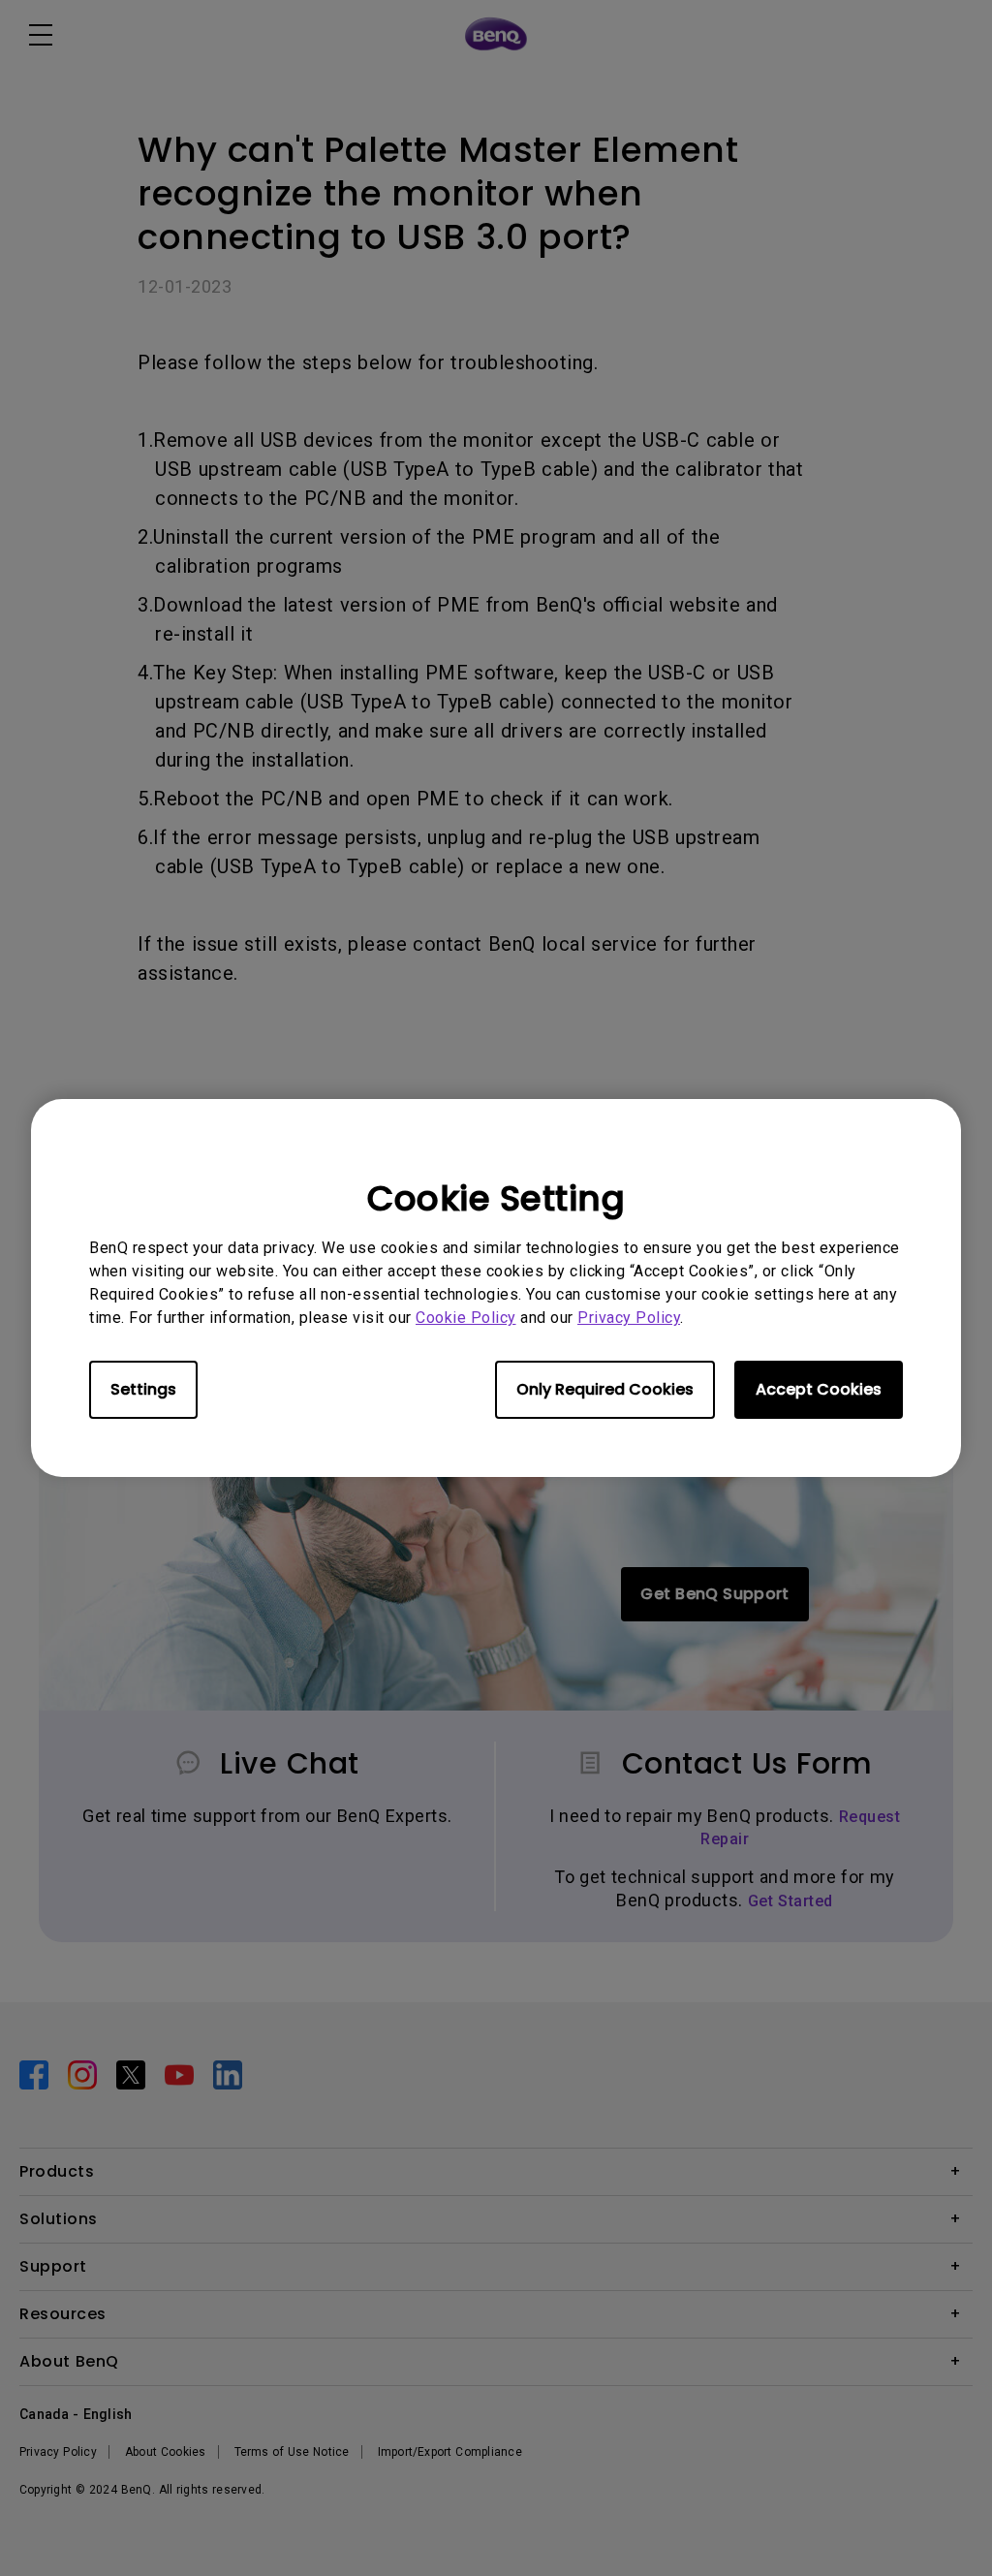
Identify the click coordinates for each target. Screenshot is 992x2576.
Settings (143, 1389)
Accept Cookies (819, 1389)
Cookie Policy (466, 1318)
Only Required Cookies (605, 1389)
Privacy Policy (629, 1318)
